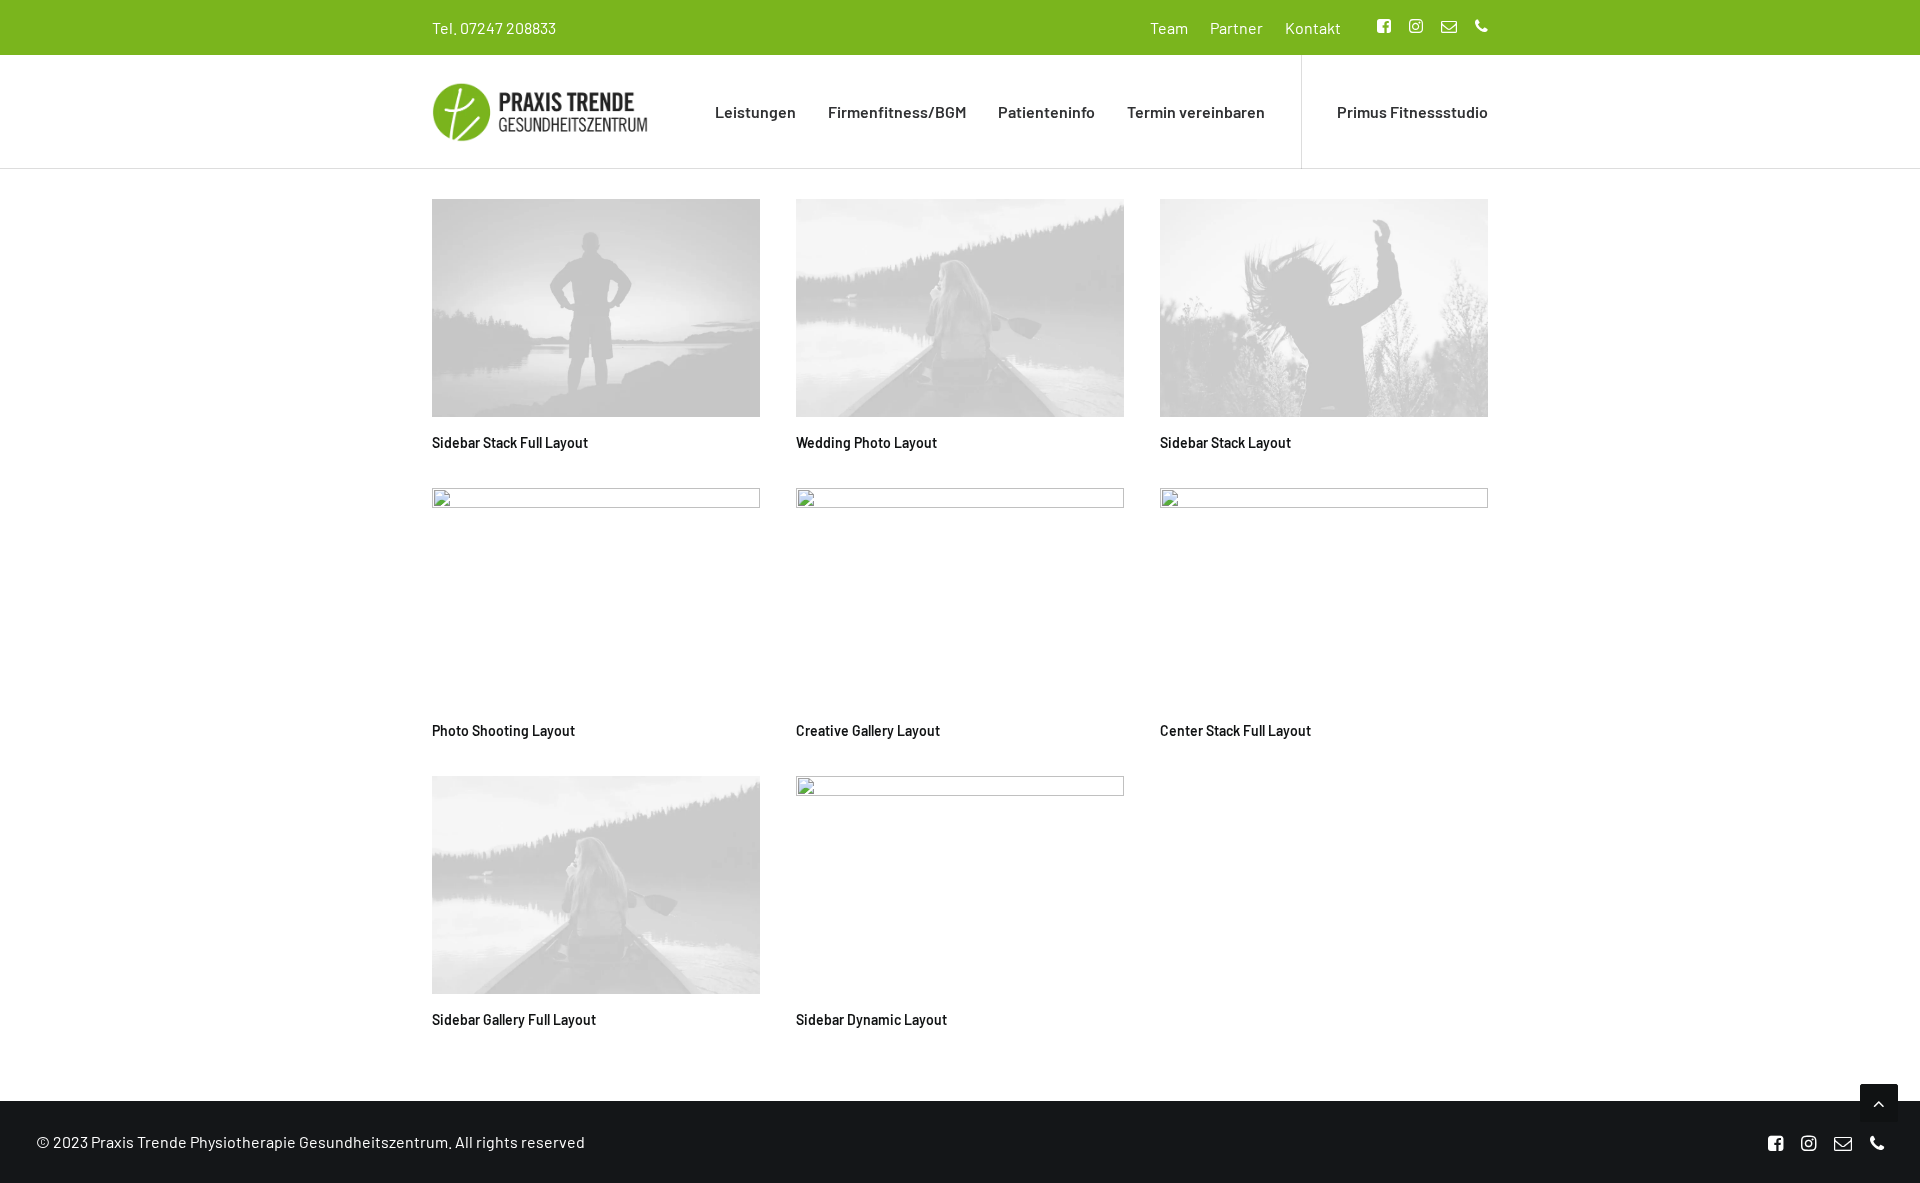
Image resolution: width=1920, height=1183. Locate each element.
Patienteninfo (1046, 111)
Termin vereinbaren (1196, 111)
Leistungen (755, 111)
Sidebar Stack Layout (1225, 442)
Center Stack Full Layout (1235, 730)
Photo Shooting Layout (503, 730)
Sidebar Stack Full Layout (510, 442)
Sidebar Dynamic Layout (871, 1019)
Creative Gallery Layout (868, 730)
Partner (1236, 27)
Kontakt (1313, 27)
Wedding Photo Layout (866, 442)
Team (1169, 27)
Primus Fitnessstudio (1412, 111)
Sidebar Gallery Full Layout (514, 1019)
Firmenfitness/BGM (897, 111)
